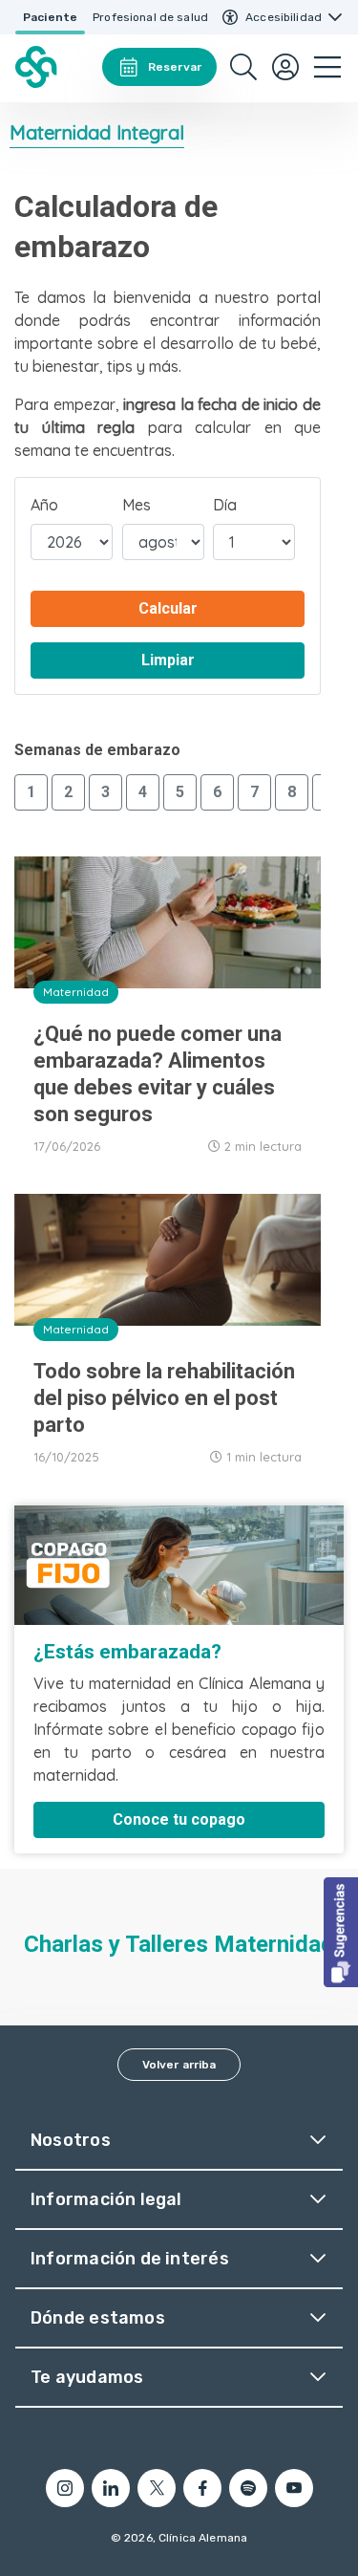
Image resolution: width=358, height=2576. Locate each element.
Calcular (168, 608)
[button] (341, 1932)
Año (44, 505)
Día (225, 505)
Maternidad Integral (97, 132)
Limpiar (168, 660)
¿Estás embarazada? (127, 1652)
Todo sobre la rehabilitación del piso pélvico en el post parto (164, 1398)
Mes (137, 505)
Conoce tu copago (179, 1819)
